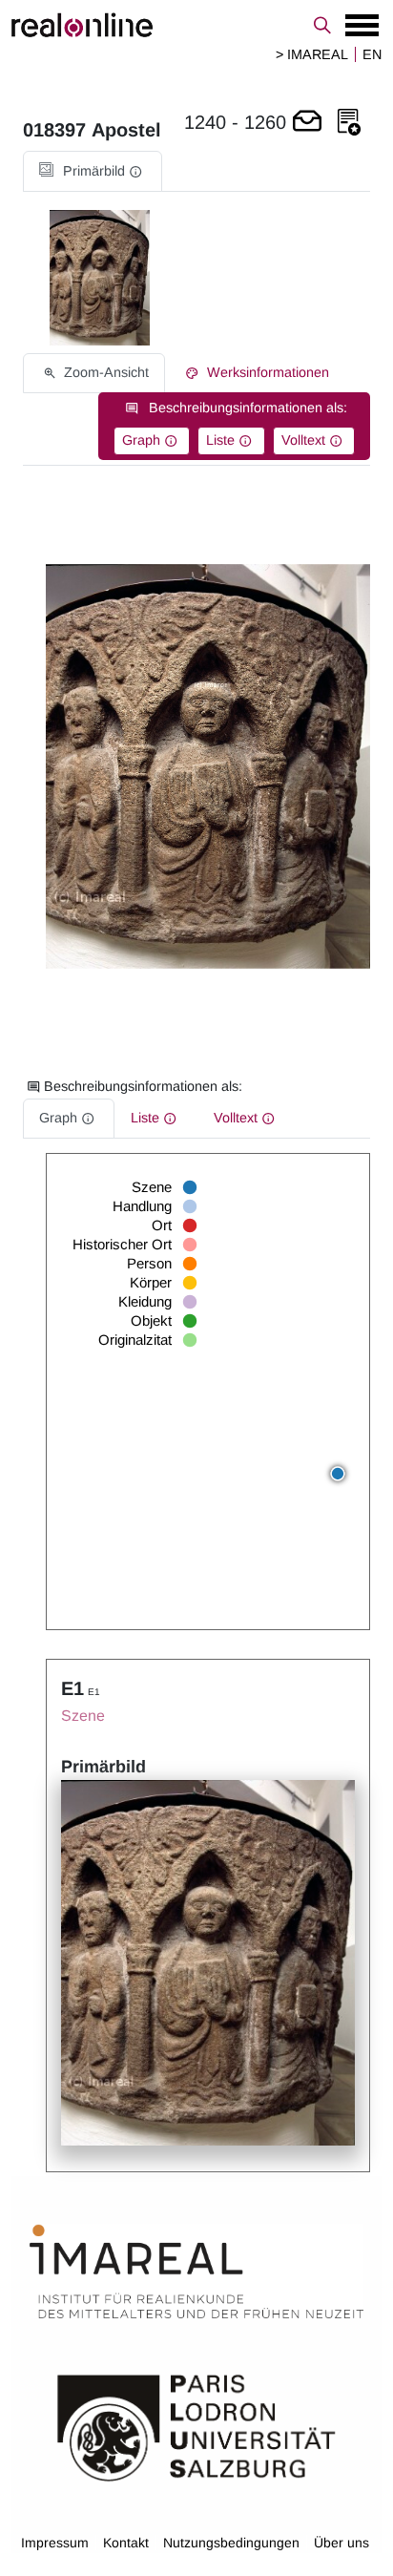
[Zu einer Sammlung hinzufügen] (349, 123)
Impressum (55, 2543)
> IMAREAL (312, 54)
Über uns (341, 2543)
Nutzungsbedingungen (231, 2543)
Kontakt (126, 2543)
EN (372, 54)
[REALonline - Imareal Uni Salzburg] (196, 25)
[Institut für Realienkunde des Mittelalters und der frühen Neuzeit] (196, 2272)
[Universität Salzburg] (196, 2426)
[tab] (93, 171)
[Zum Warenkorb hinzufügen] (307, 123)
